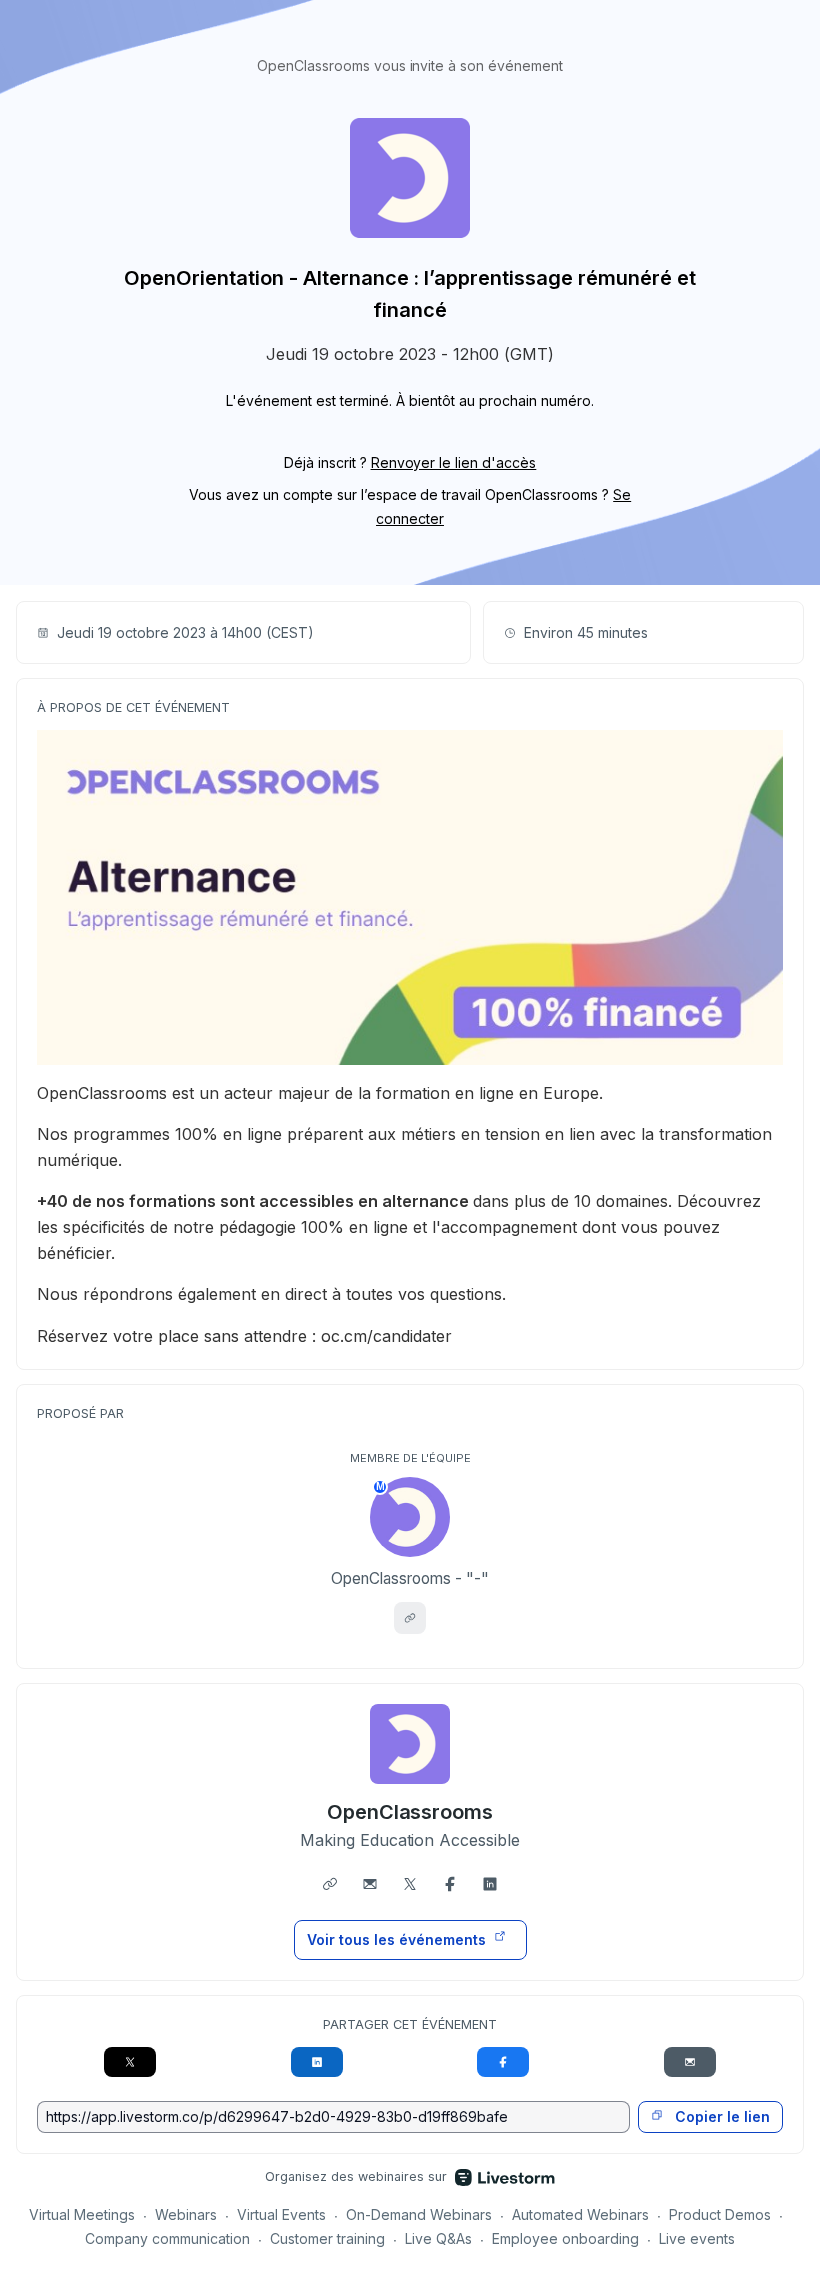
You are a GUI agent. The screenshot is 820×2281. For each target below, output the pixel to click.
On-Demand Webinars (419, 2214)
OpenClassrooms (410, 1812)
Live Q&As (438, 2238)
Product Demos (720, 2214)
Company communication (167, 2238)
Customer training (327, 2238)
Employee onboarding (565, 2238)
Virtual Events (281, 2214)
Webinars (186, 2214)
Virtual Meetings (82, 2214)
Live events (697, 2238)
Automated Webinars (580, 2214)
